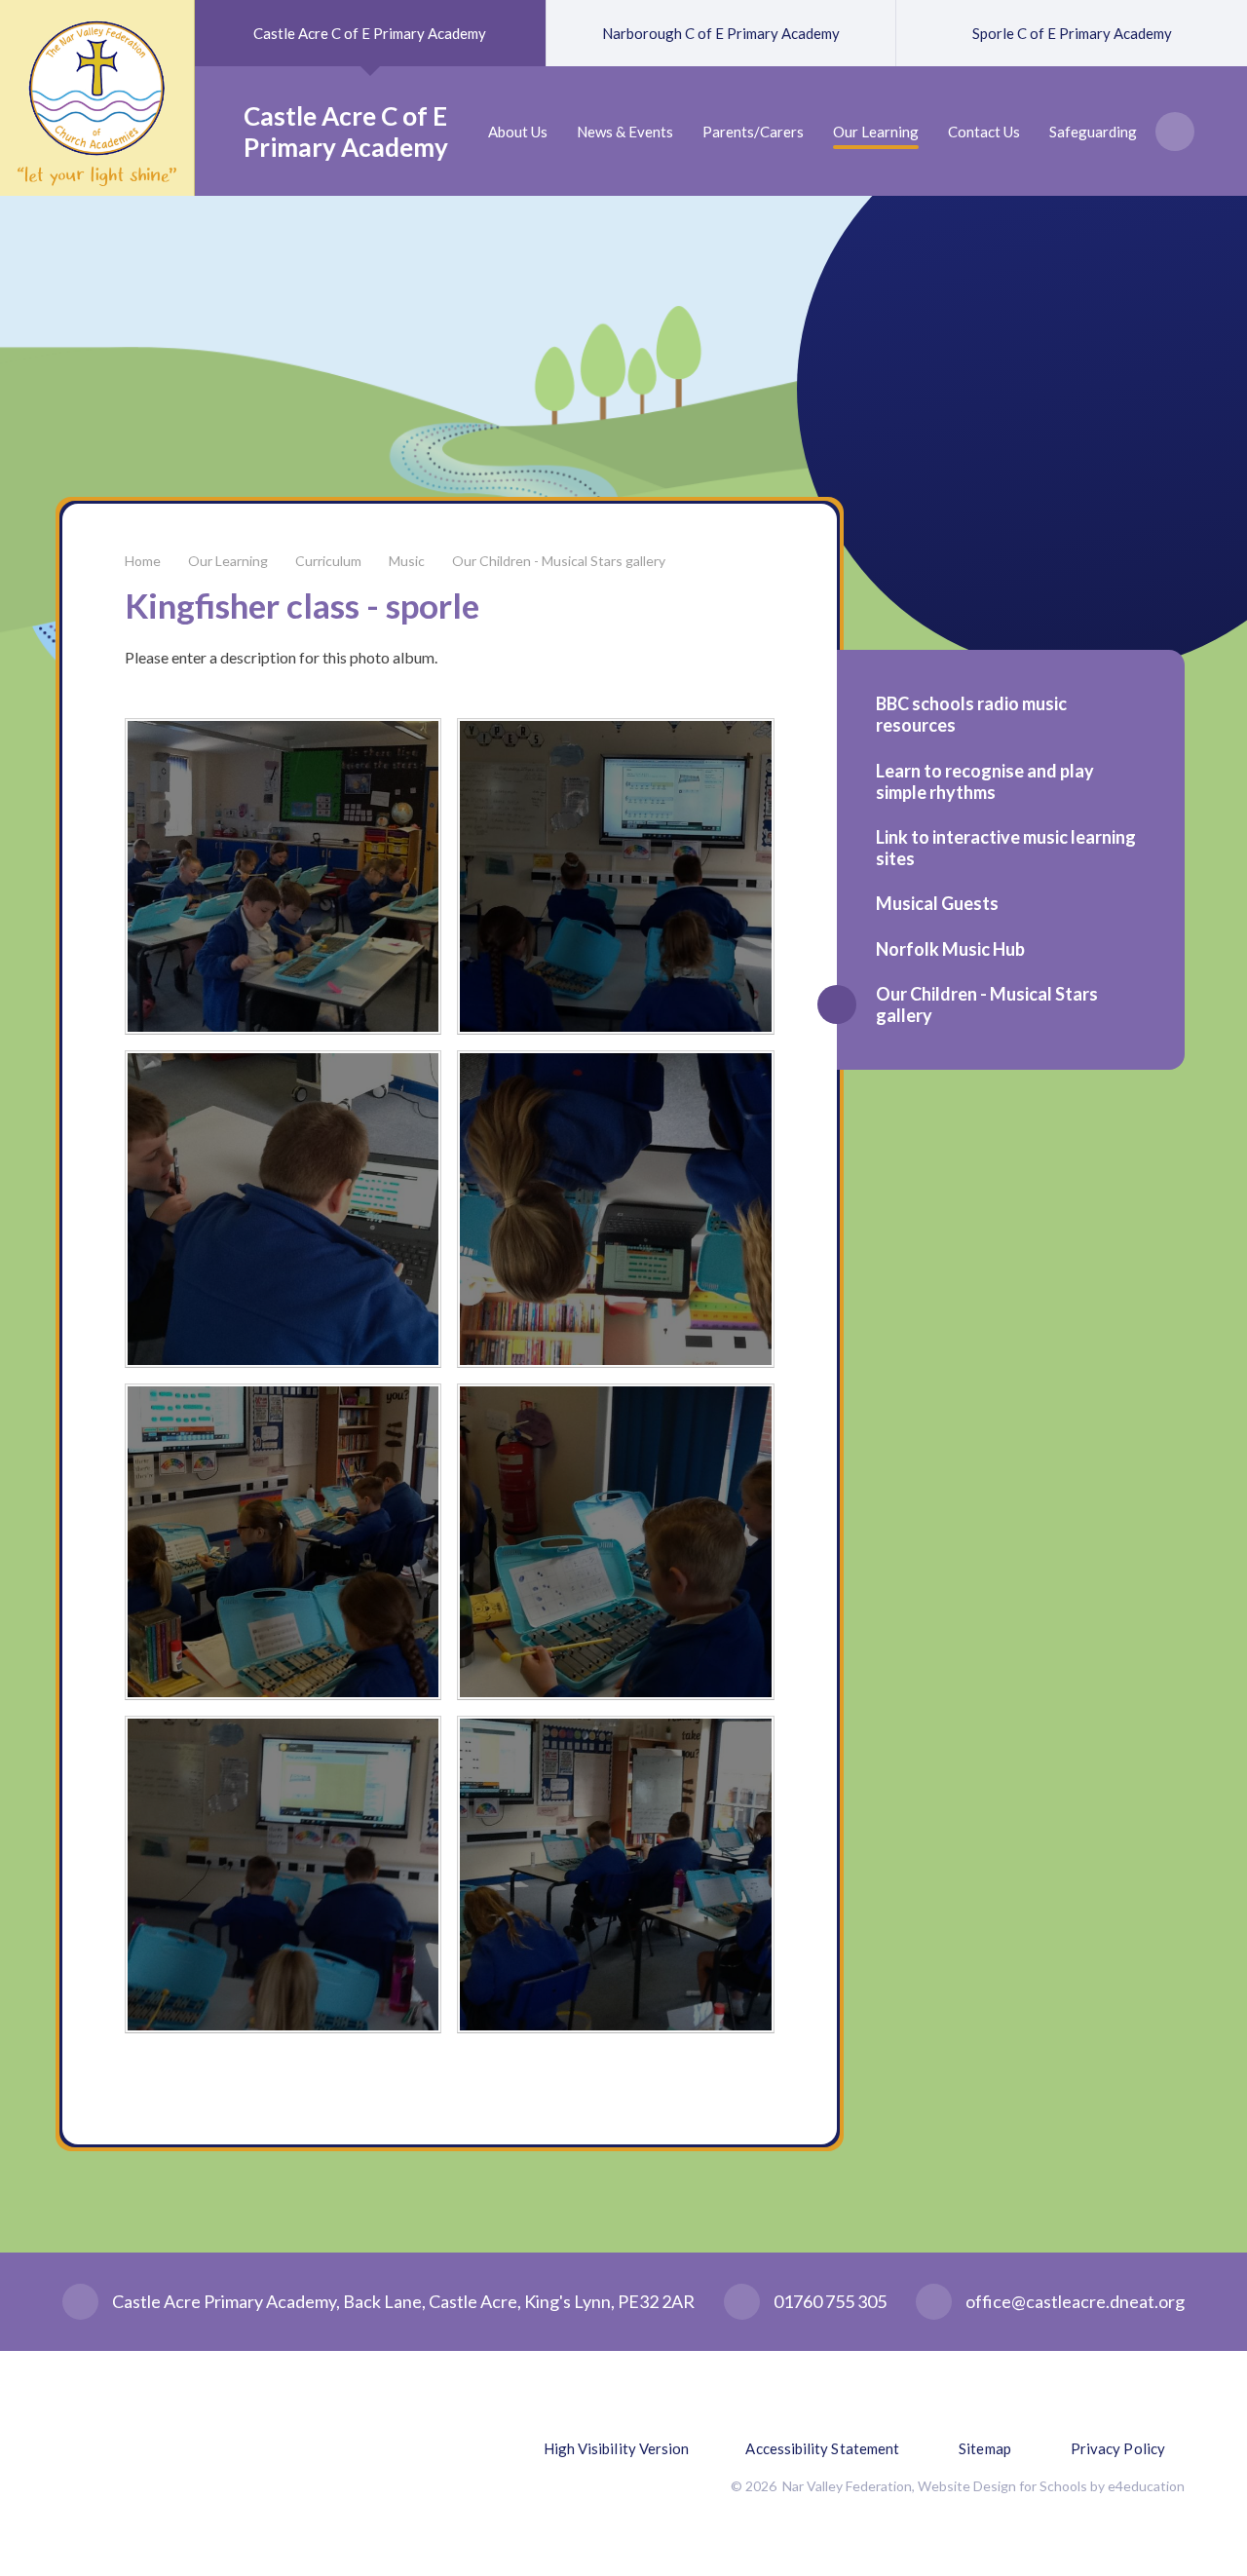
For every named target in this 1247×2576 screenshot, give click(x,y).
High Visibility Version (617, 2448)
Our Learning (228, 561)
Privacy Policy (1118, 2448)
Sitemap (985, 2448)
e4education (1146, 2486)
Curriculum (328, 561)
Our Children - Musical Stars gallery (559, 561)
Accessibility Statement (822, 2448)
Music (407, 561)
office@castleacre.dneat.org (1075, 2301)
